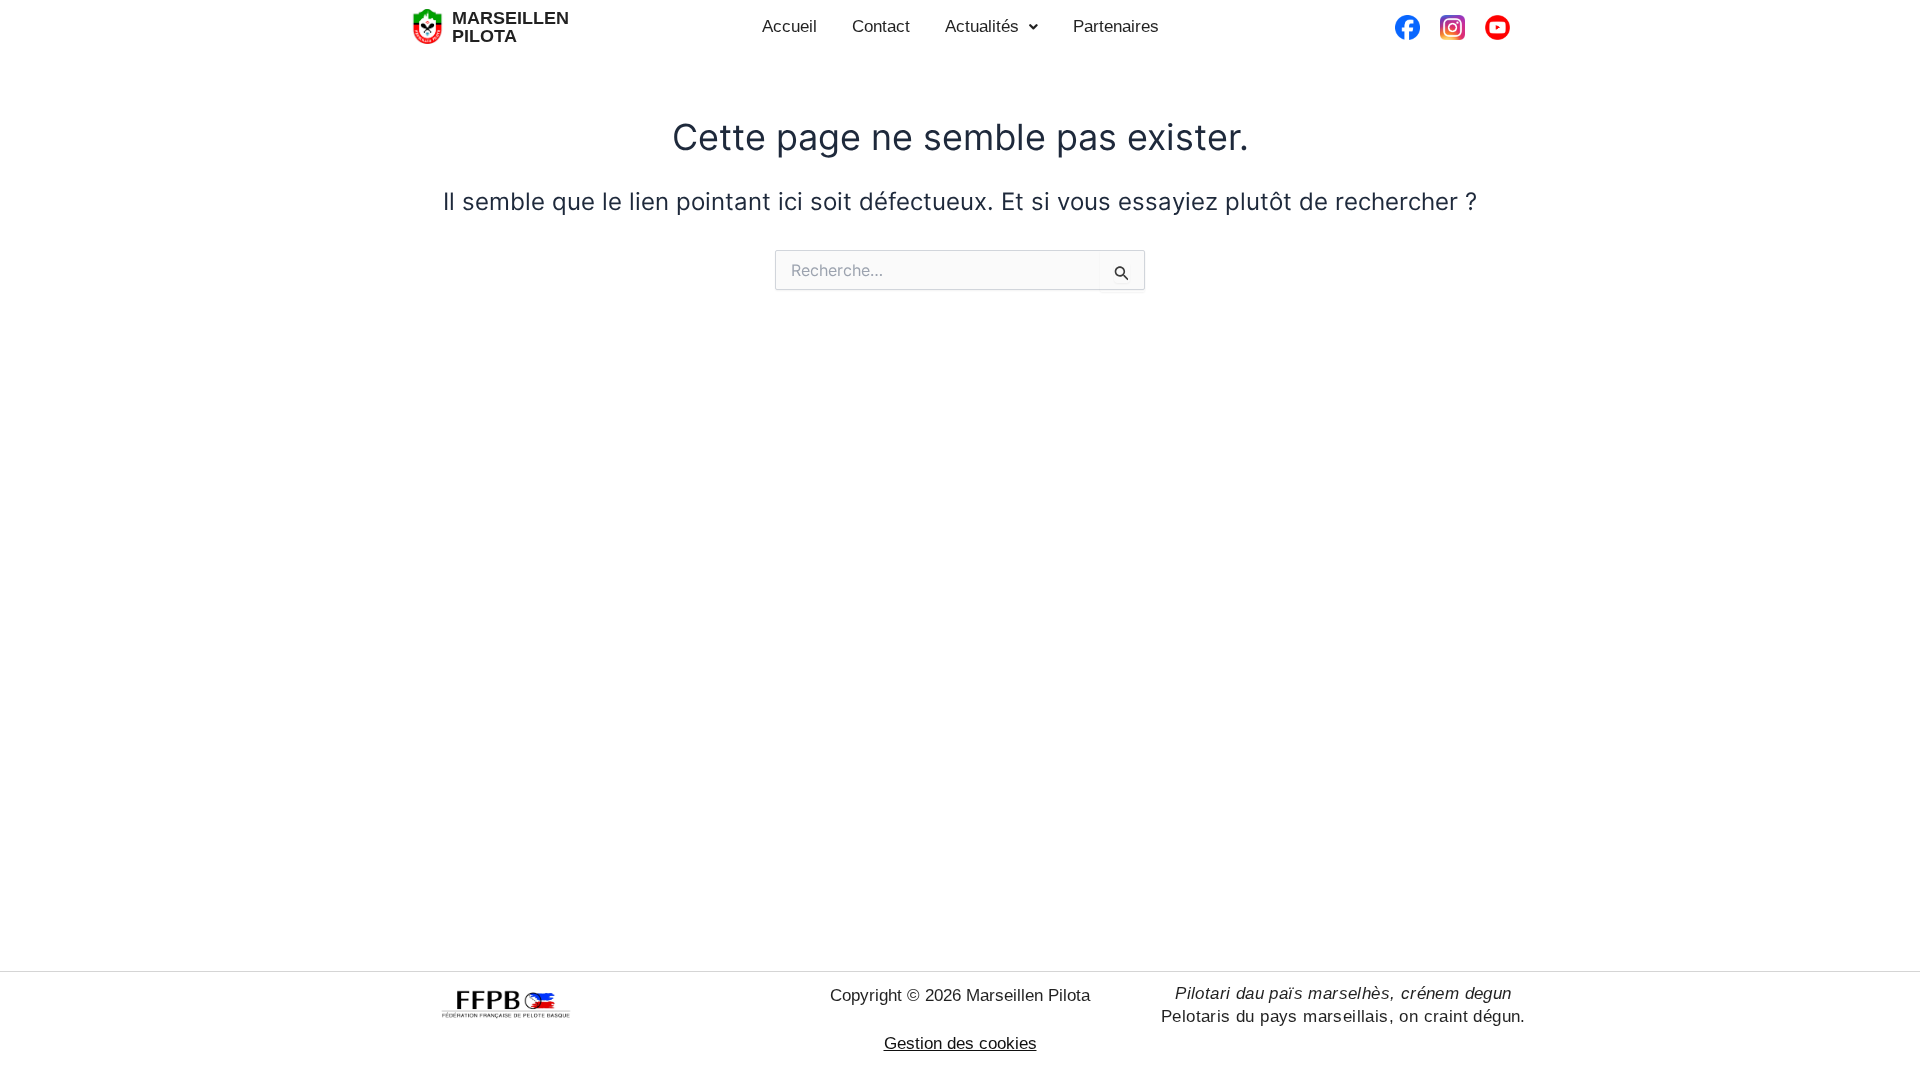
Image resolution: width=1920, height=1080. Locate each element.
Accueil (789, 26)
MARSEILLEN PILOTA (510, 27)
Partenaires (1116, 26)
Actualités (982, 26)
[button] (991, 26)
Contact (881, 26)
